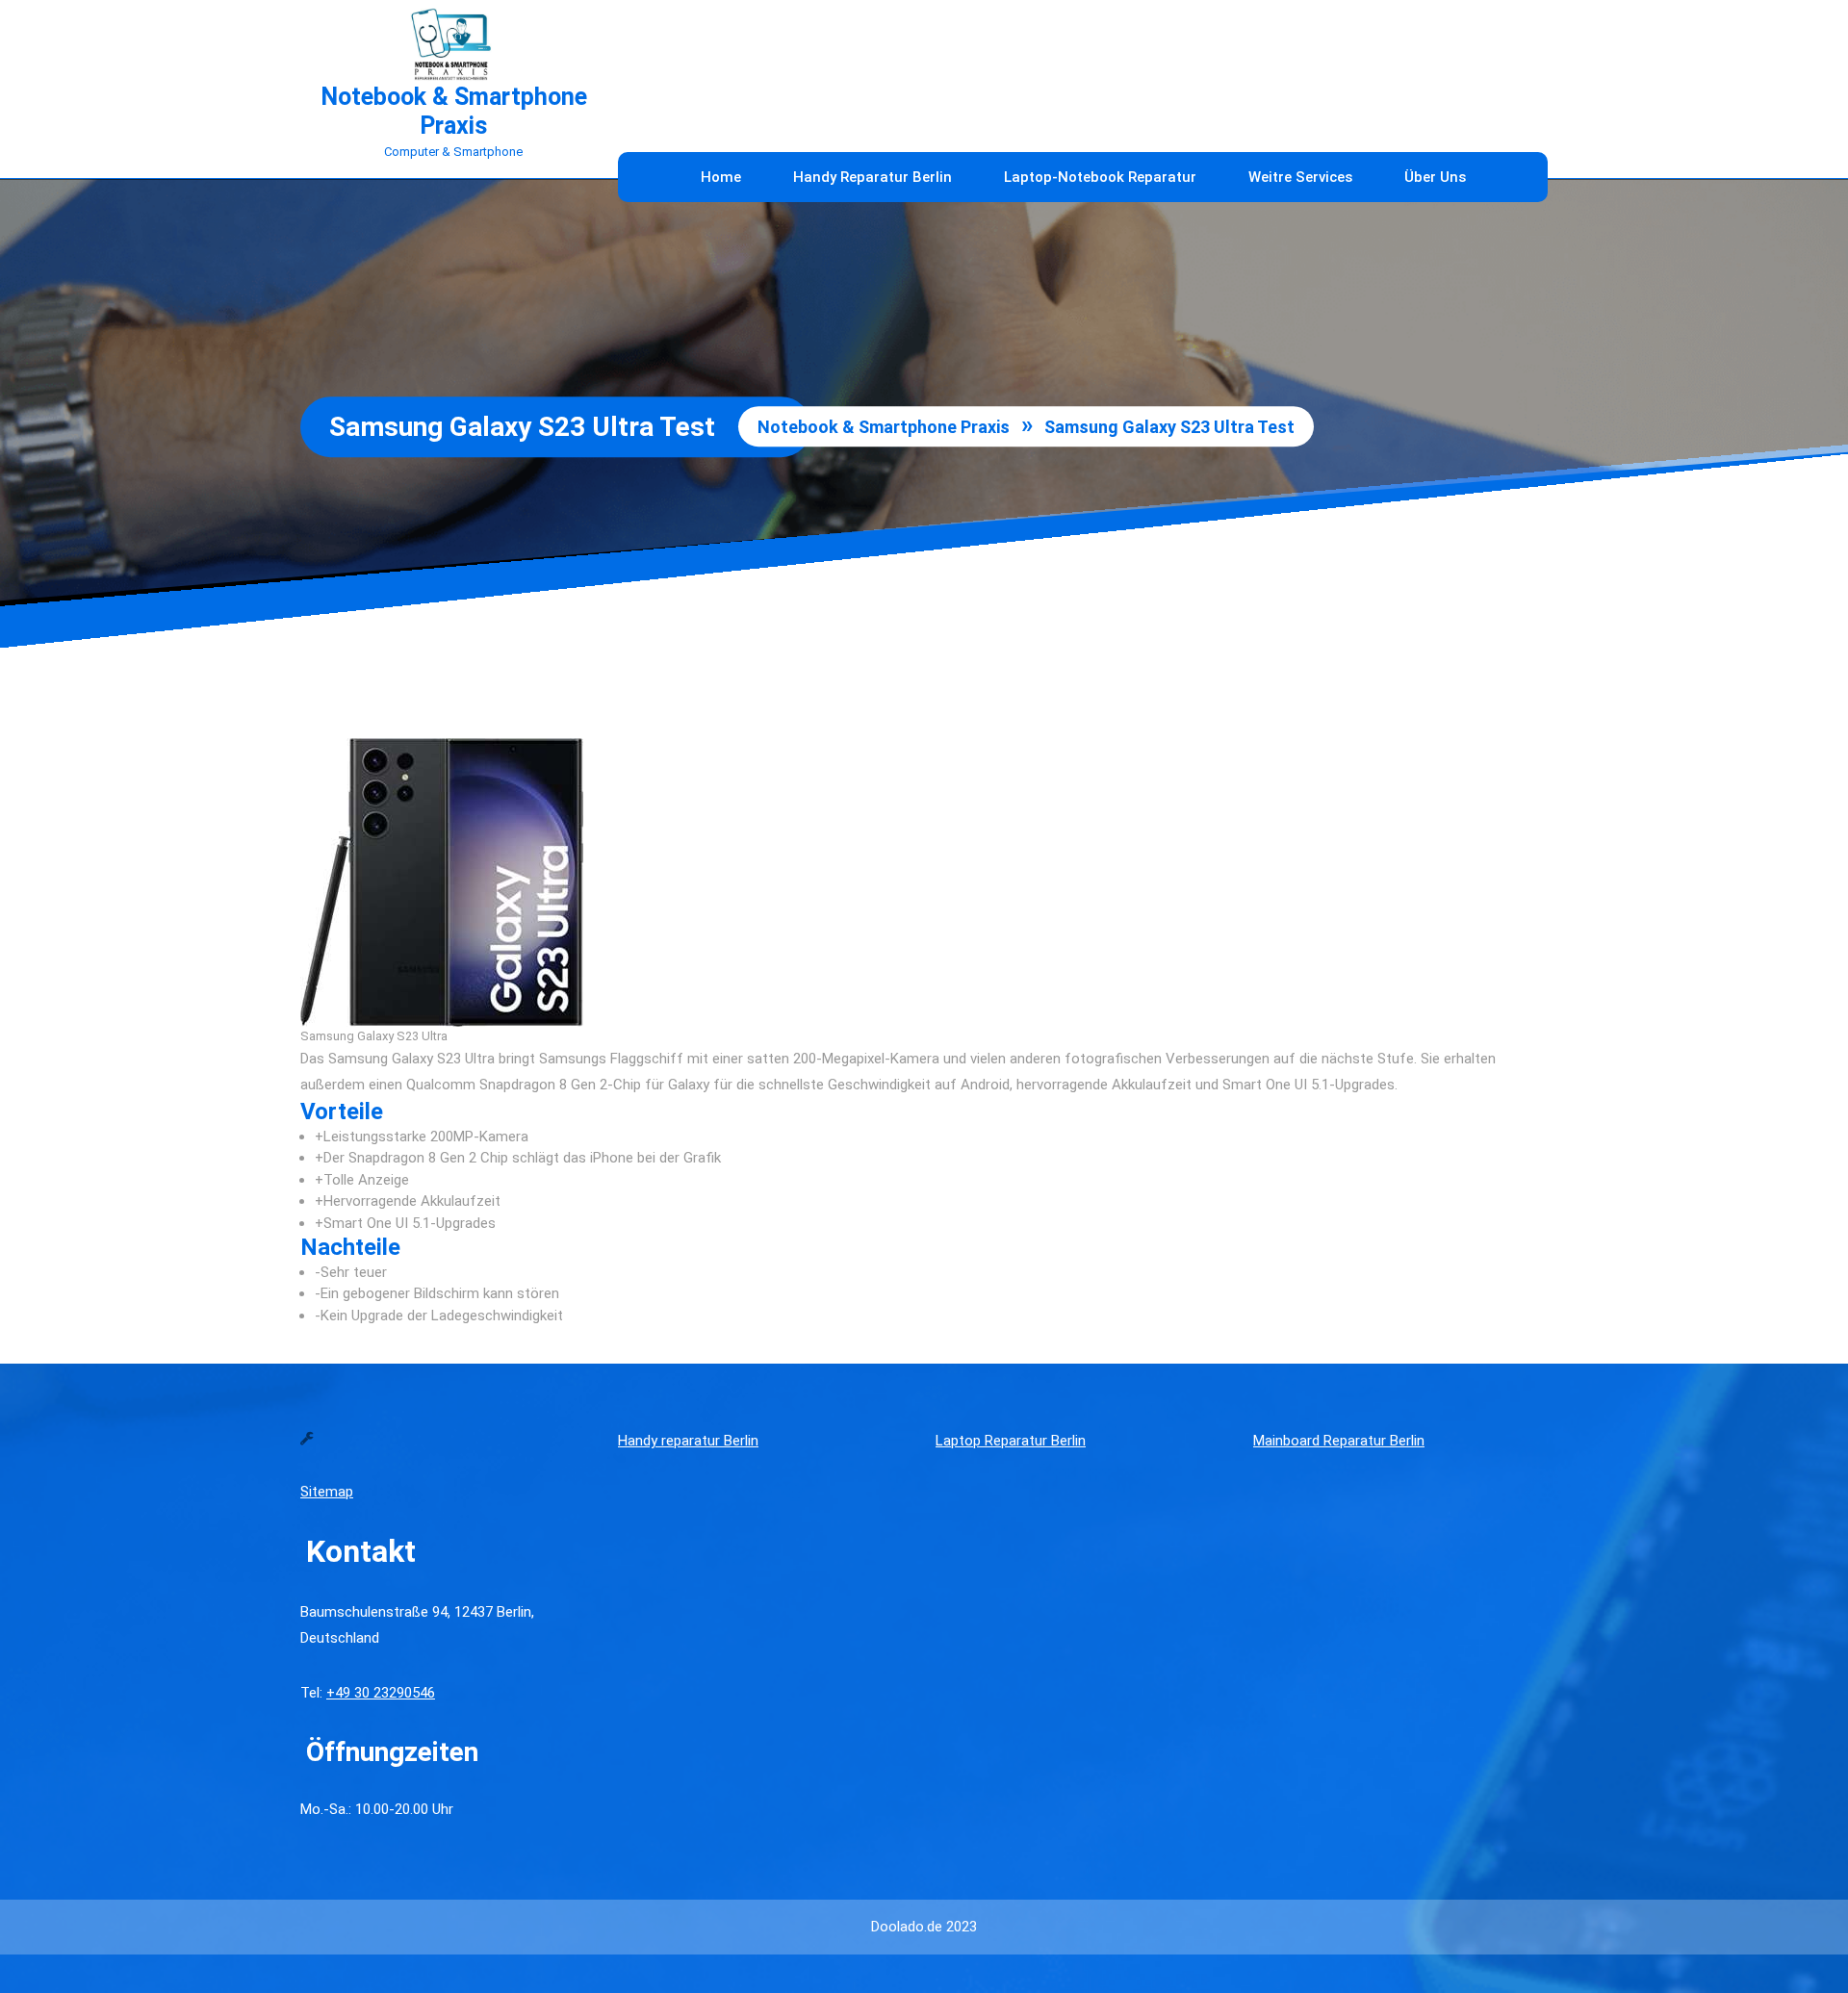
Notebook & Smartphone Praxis (454, 111)
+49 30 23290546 (381, 1693)
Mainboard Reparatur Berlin (1339, 1441)
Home (721, 177)
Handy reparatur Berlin (688, 1441)
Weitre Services (1300, 177)
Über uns (1435, 177)
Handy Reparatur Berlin (873, 177)
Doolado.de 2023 (924, 1927)
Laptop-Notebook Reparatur (1100, 177)
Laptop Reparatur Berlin (1011, 1441)
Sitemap (327, 1492)
